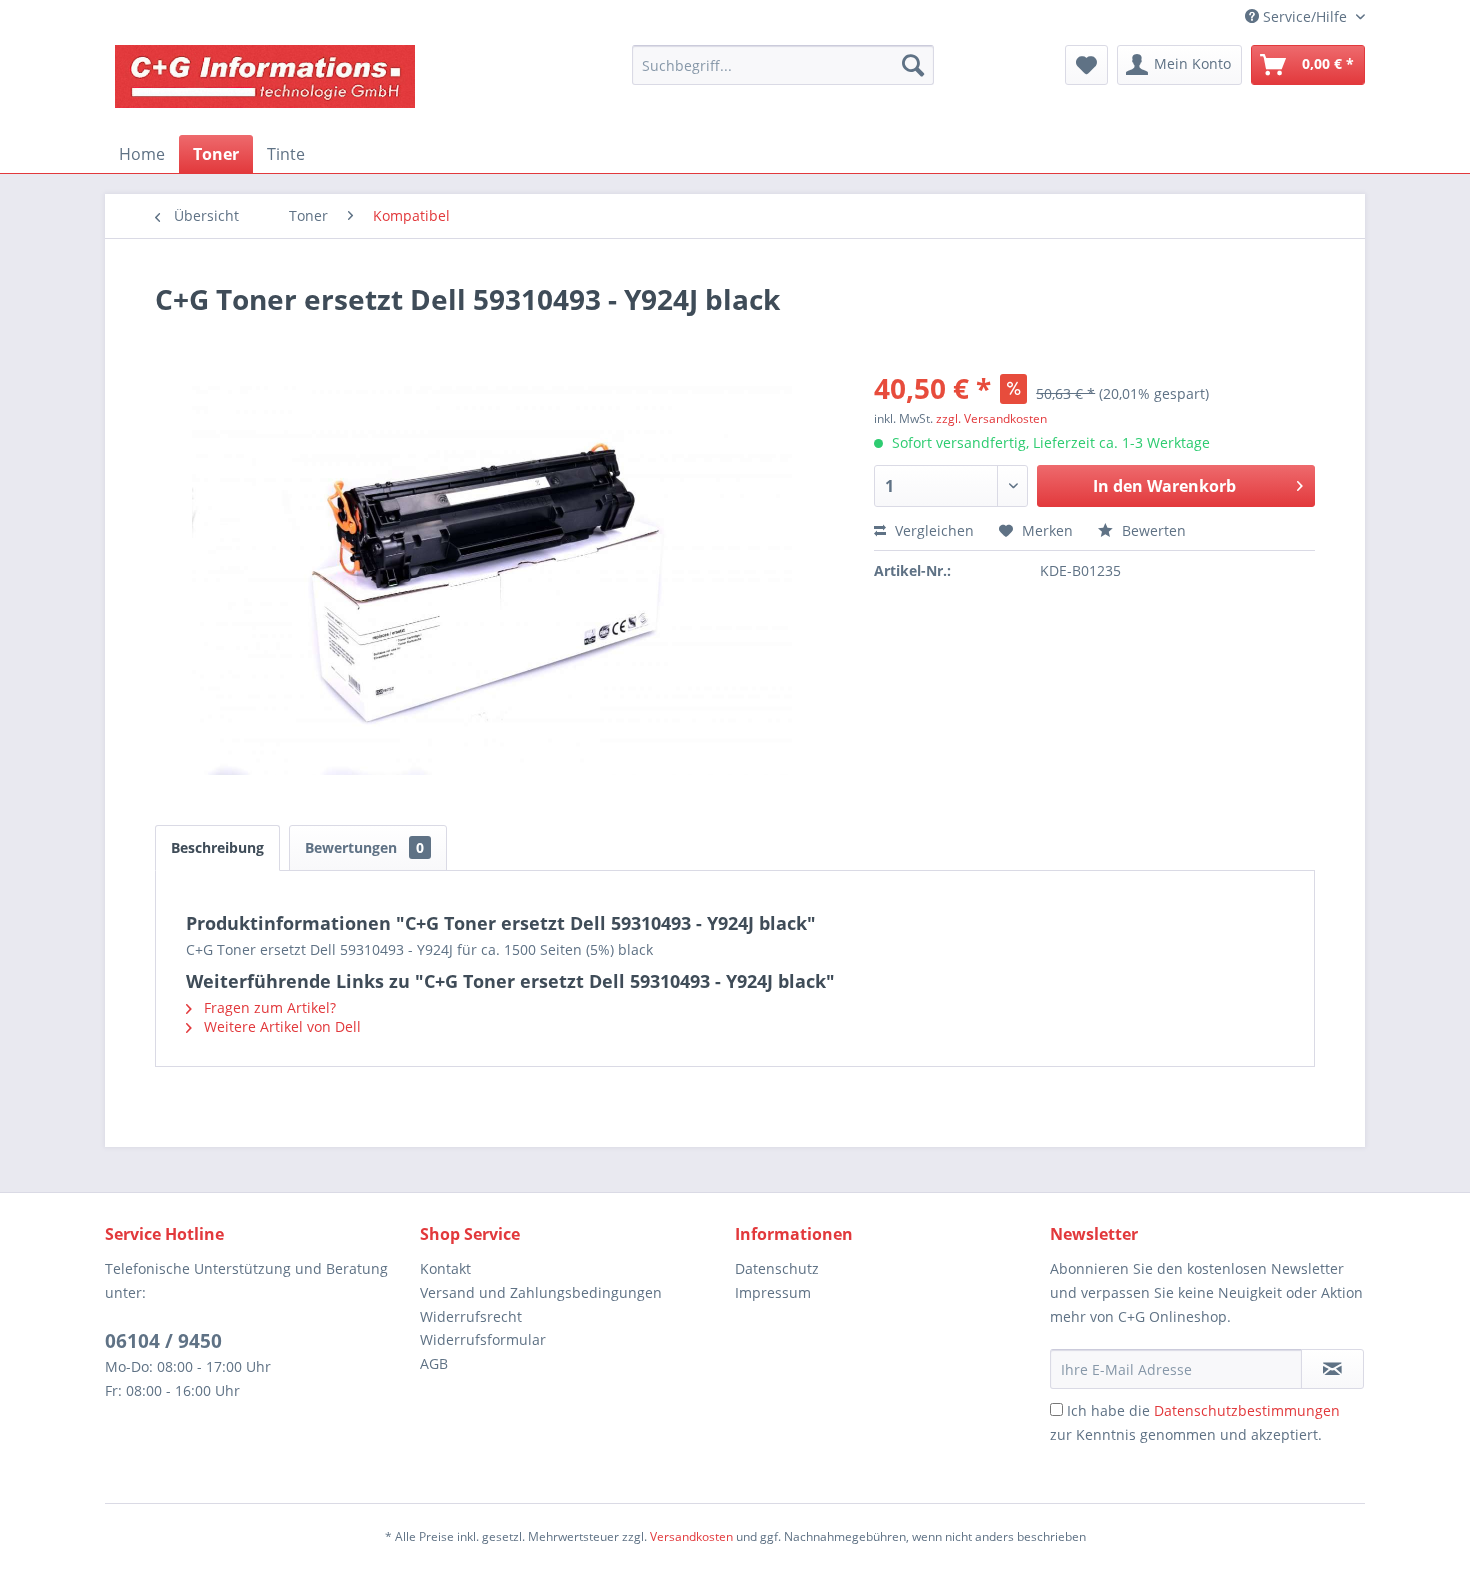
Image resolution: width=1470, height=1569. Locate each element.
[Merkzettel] (1086, 65)
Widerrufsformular (483, 1339)
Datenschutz (777, 1268)
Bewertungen (364, 847)
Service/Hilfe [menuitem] (1305, 16)
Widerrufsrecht (471, 1316)
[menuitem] (783, 65)
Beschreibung (217, 847)
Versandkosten (691, 1536)
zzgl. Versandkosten (991, 418)
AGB (434, 1363)
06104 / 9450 (163, 1341)
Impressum (773, 1292)
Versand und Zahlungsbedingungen (541, 1292)
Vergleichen (932, 530)
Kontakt (445, 1268)
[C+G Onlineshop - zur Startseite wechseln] (265, 85)
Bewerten (1152, 530)
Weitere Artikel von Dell (280, 1026)
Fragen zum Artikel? (268, 1007)
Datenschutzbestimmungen (1247, 1410)
